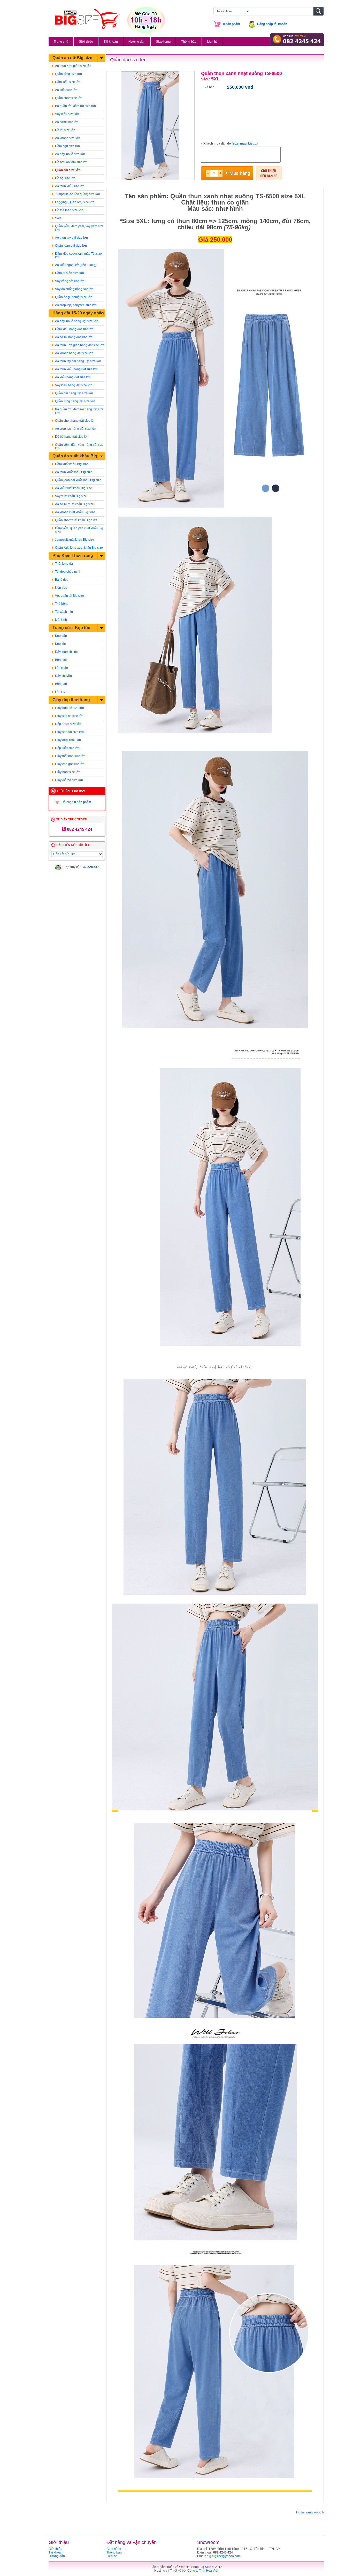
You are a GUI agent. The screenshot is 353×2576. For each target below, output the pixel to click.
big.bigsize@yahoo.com (224, 2556)
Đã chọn (76, 802)
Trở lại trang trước (308, 2512)
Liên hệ (212, 42)
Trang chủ (61, 42)
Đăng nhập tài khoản (272, 24)
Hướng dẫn (137, 42)
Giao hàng (163, 42)
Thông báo (189, 42)
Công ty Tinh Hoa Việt (203, 2571)
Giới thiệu (86, 42)
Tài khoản (111, 42)
